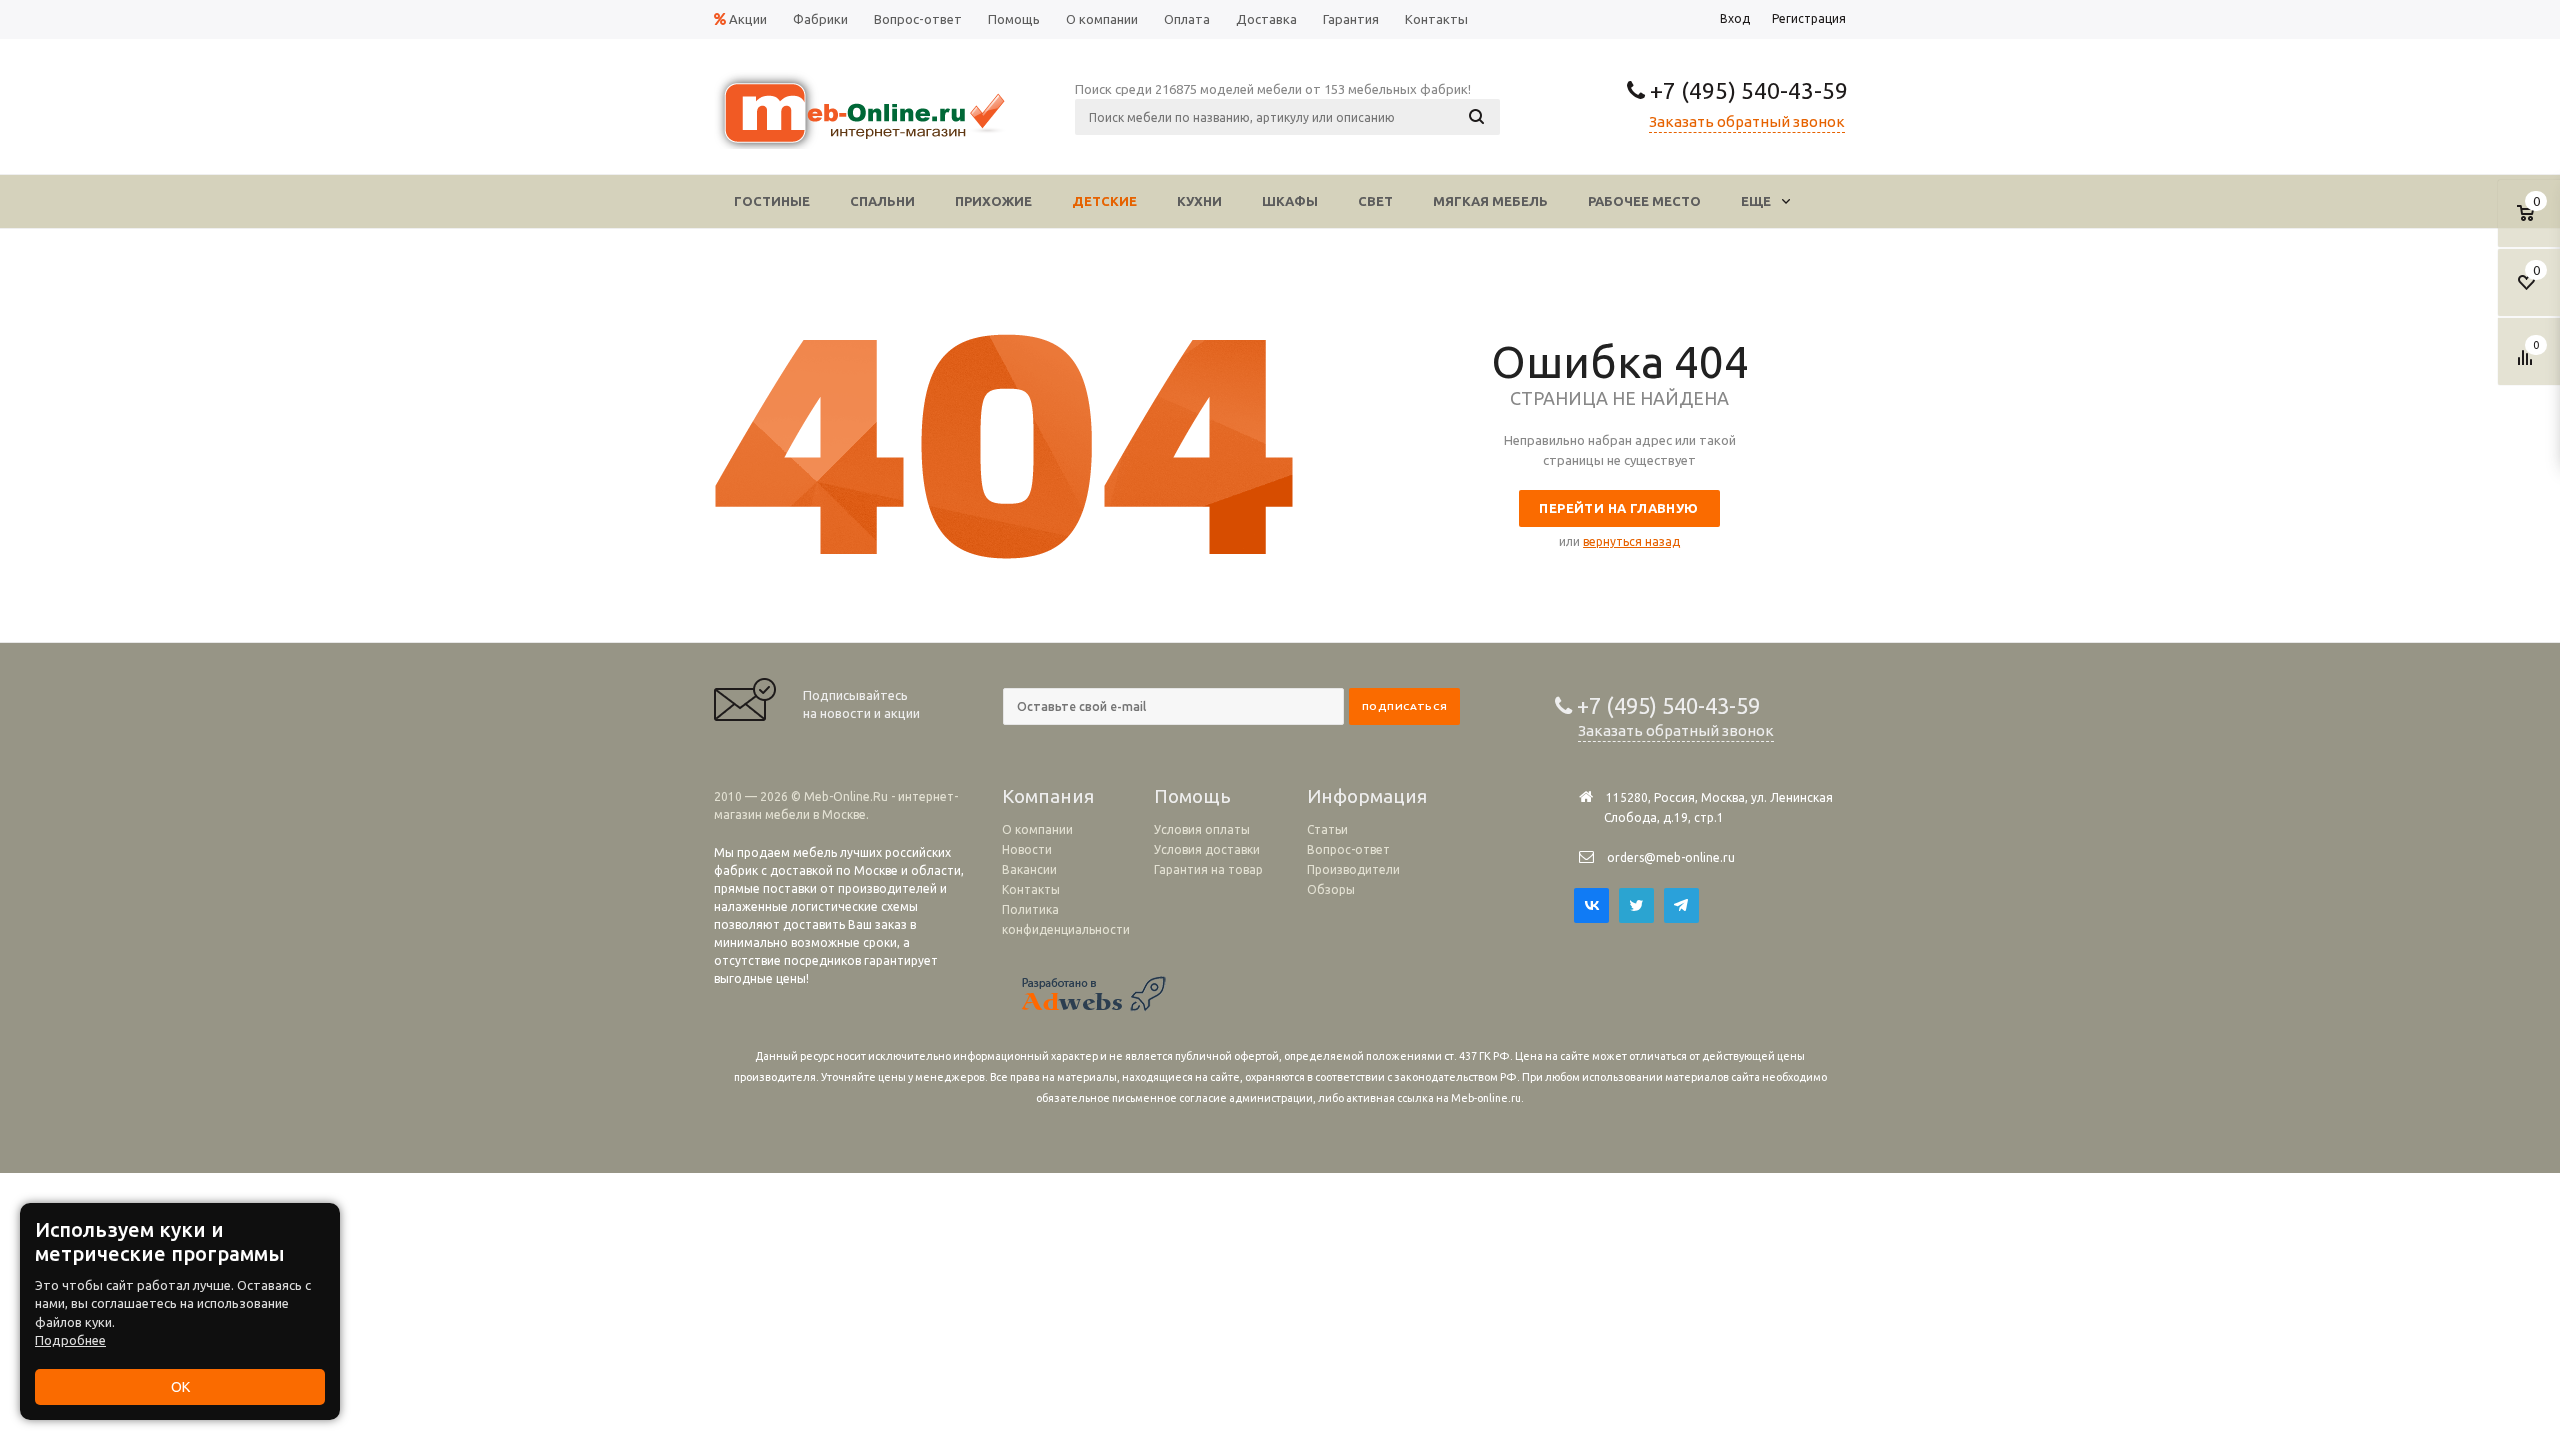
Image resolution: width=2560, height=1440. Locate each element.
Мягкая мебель (1490, 201)
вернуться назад (1631, 541)
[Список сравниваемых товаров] (2528, 365)
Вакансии (1029, 869)
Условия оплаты (1202, 829)
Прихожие (993, 201)
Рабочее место (1644, 201)
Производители (1353, 869)
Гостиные (772, 201)
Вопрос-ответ (1348, 849)
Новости (1027, 849)
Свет (1375, 201)
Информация (1367, 796)
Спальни (882, 201)
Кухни (1199, 201)
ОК (180, 1387)
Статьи (1327, 829)
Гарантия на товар (1208, 869)
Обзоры (1331, 889)
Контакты (1031, 889)
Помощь (1192, 796)
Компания (1048, 796)
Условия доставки (1207, 849)
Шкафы (1290, 201)
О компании (1037, 829)
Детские (1104, 201)
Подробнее (70, 1340)
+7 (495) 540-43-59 (1746, 90)
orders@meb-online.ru (1671, 857)
